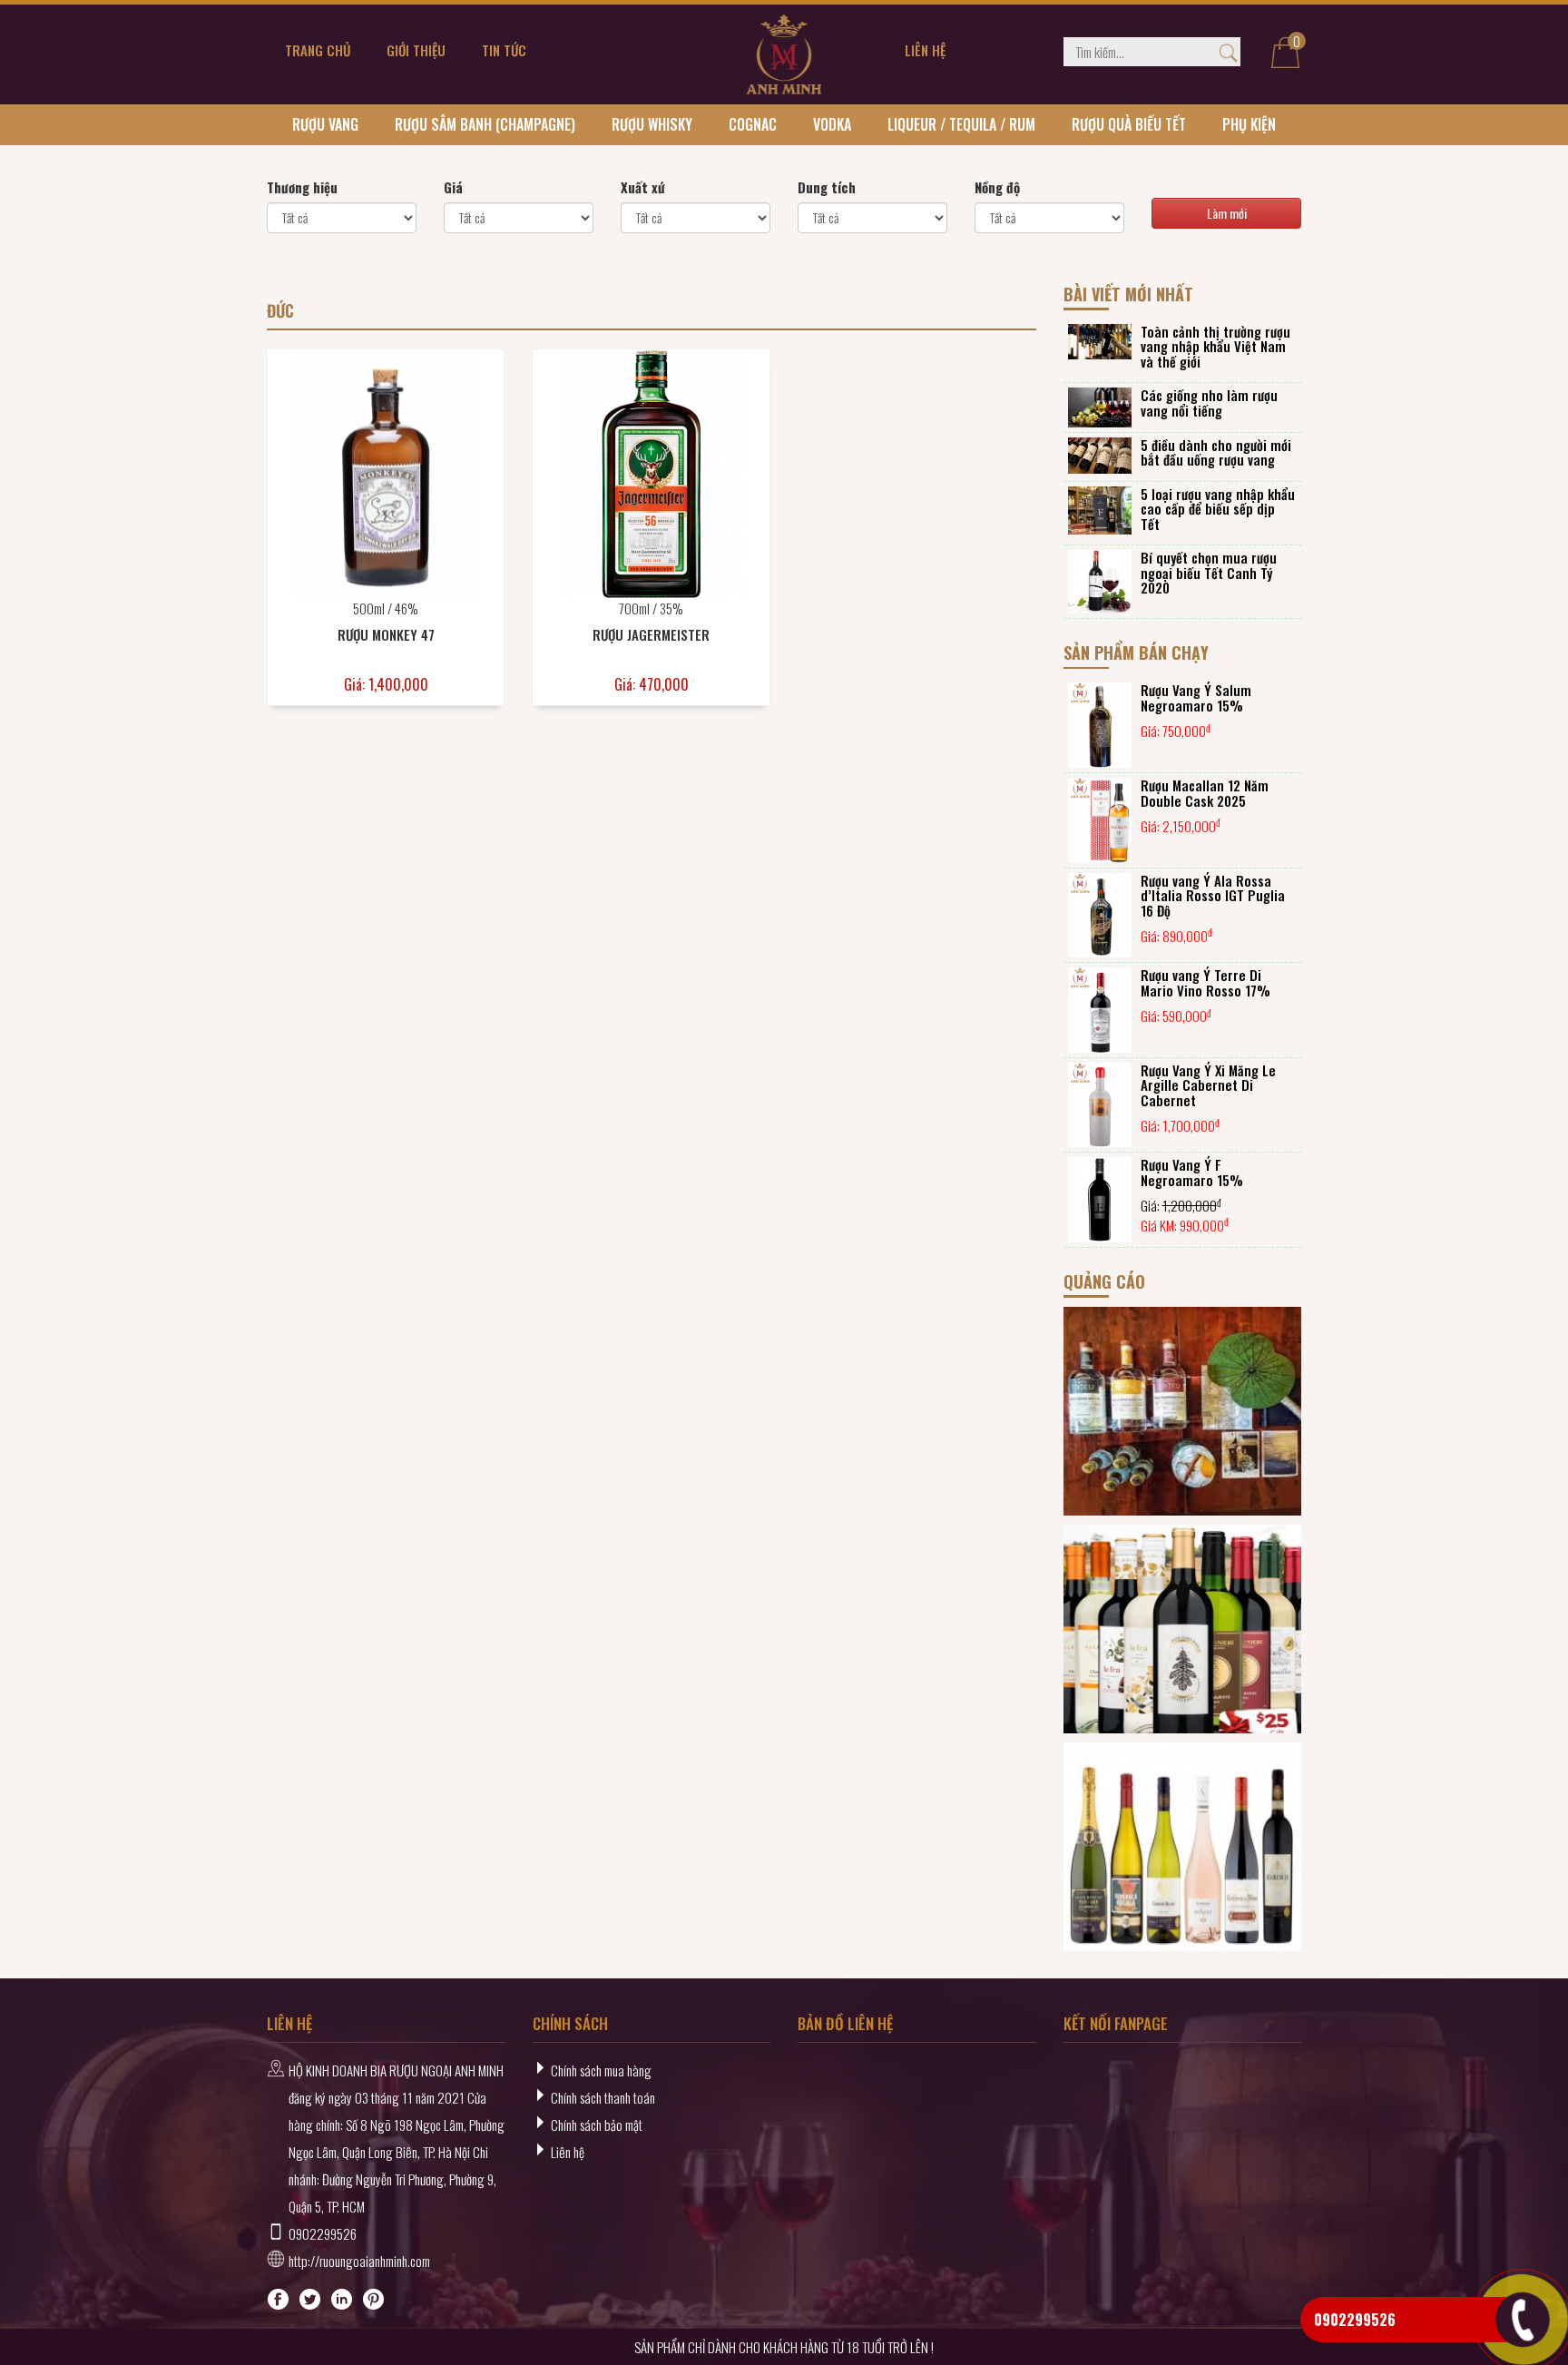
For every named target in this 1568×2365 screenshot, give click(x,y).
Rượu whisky (652, 124)
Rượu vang (325, 124)
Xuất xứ (643, 187)
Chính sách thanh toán (603, 2097)
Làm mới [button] (1227, 213)
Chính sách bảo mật (597, 2125)
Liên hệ (568, 2152)
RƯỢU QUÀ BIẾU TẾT (1129, 124)
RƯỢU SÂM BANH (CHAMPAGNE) (485, 124)
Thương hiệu (302, 187)
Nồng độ (997, 187)
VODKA (832, 124)
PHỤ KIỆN (1249, 124)
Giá (453, 187)
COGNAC (753, 124)
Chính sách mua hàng (601, 2070)
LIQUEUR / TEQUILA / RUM (961, 124)
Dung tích (827, 187)
